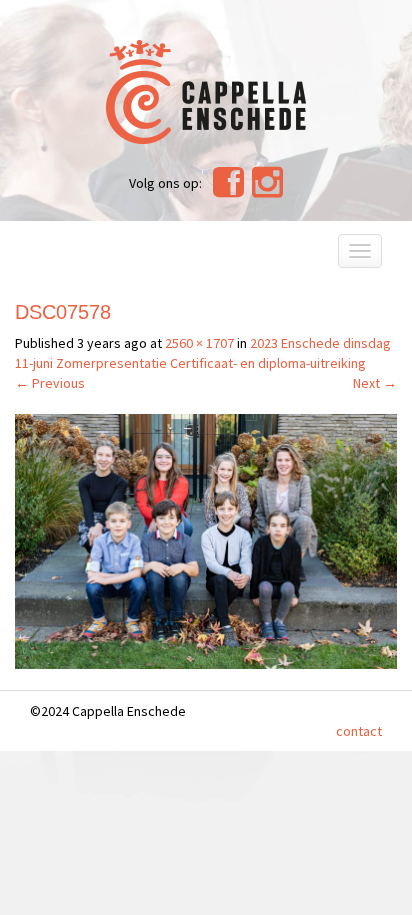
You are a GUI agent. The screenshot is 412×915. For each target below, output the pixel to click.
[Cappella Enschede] (206, 89)
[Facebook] (228, 190)
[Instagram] (267, 190)
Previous (50, 383)
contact (359, 731)
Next (375, 383)
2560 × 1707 (199, 343)
